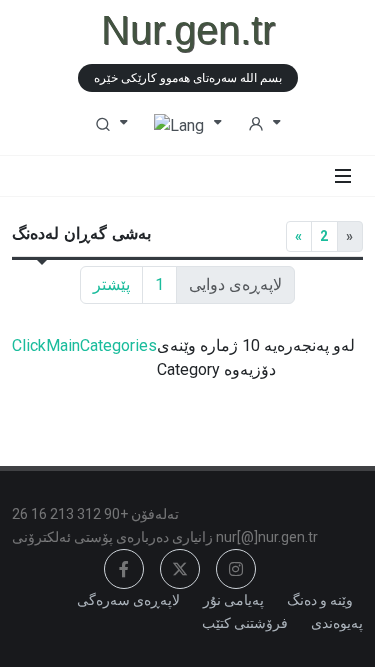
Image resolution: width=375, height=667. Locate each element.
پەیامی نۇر (233, 600)
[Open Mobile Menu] (343, 176)
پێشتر (111, 284)
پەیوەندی (337, 623)
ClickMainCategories (84, 345)
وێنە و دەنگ (320, 600)
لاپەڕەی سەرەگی (128, 600)
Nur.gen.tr (188, 30)
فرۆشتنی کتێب (245, 623)
